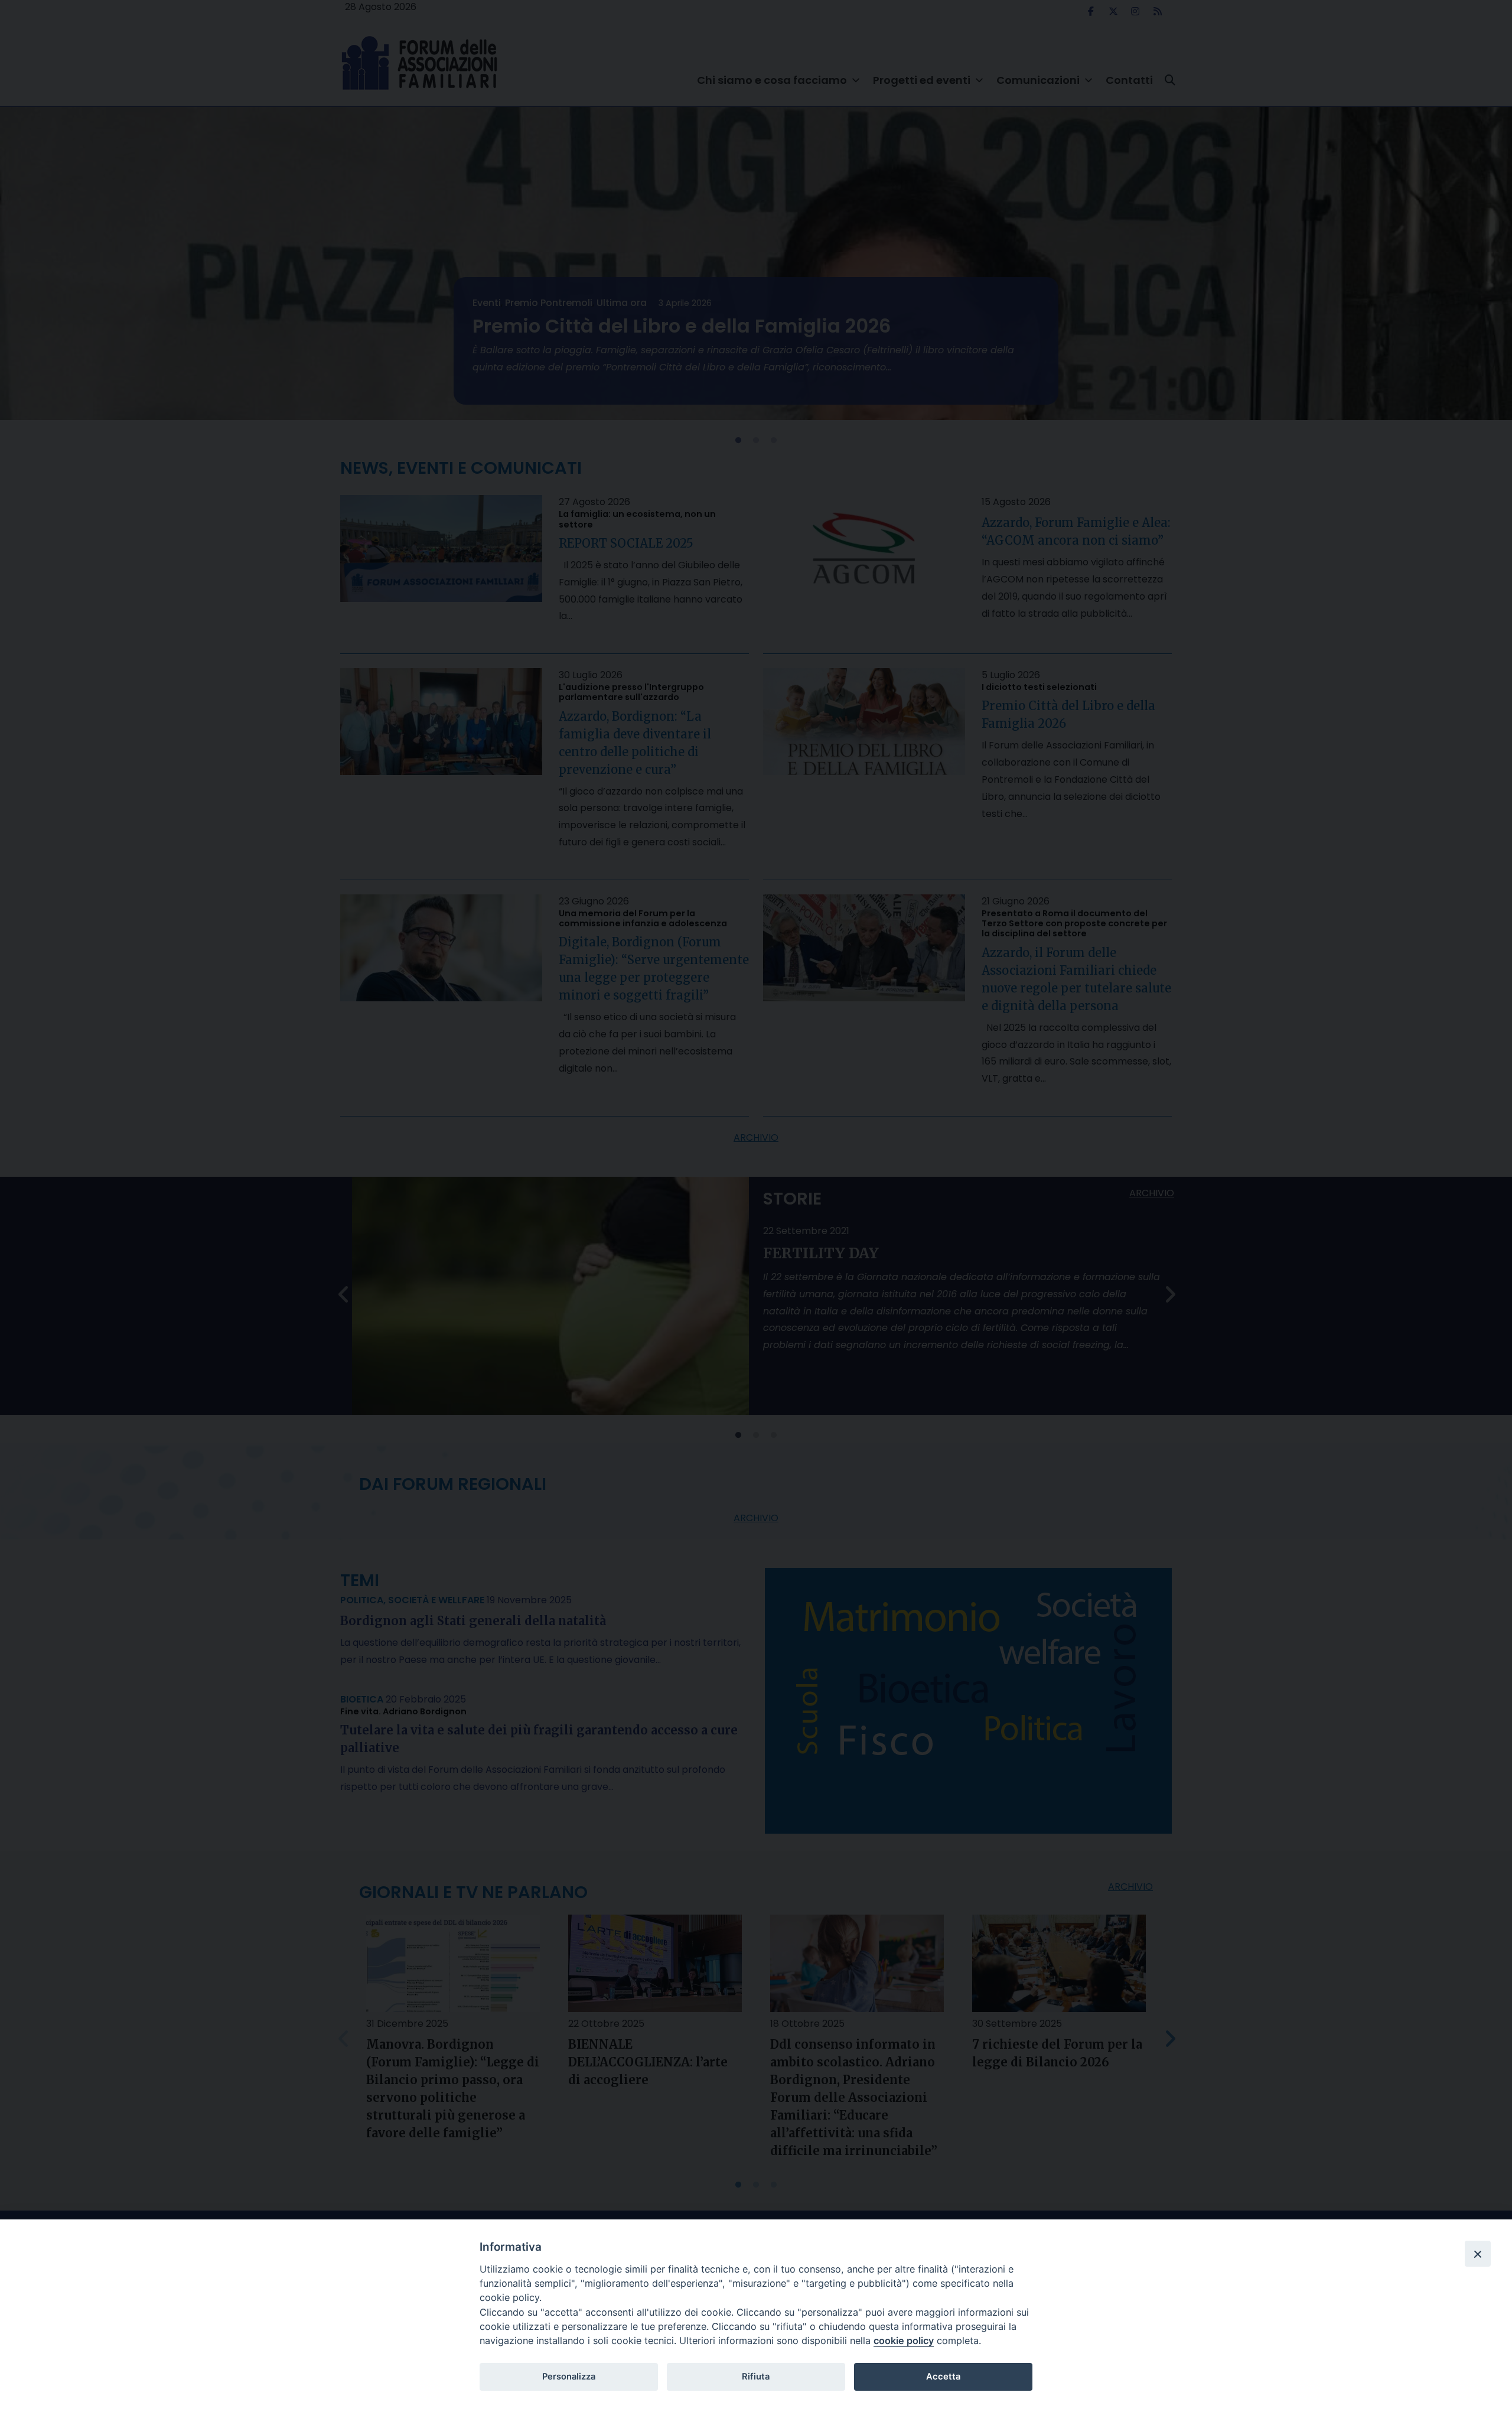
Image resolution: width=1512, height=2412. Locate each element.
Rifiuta (756, 2377)
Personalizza (569, 2377)
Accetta (943, 2377)
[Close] (1478, 2254)
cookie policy (904, 2341)
